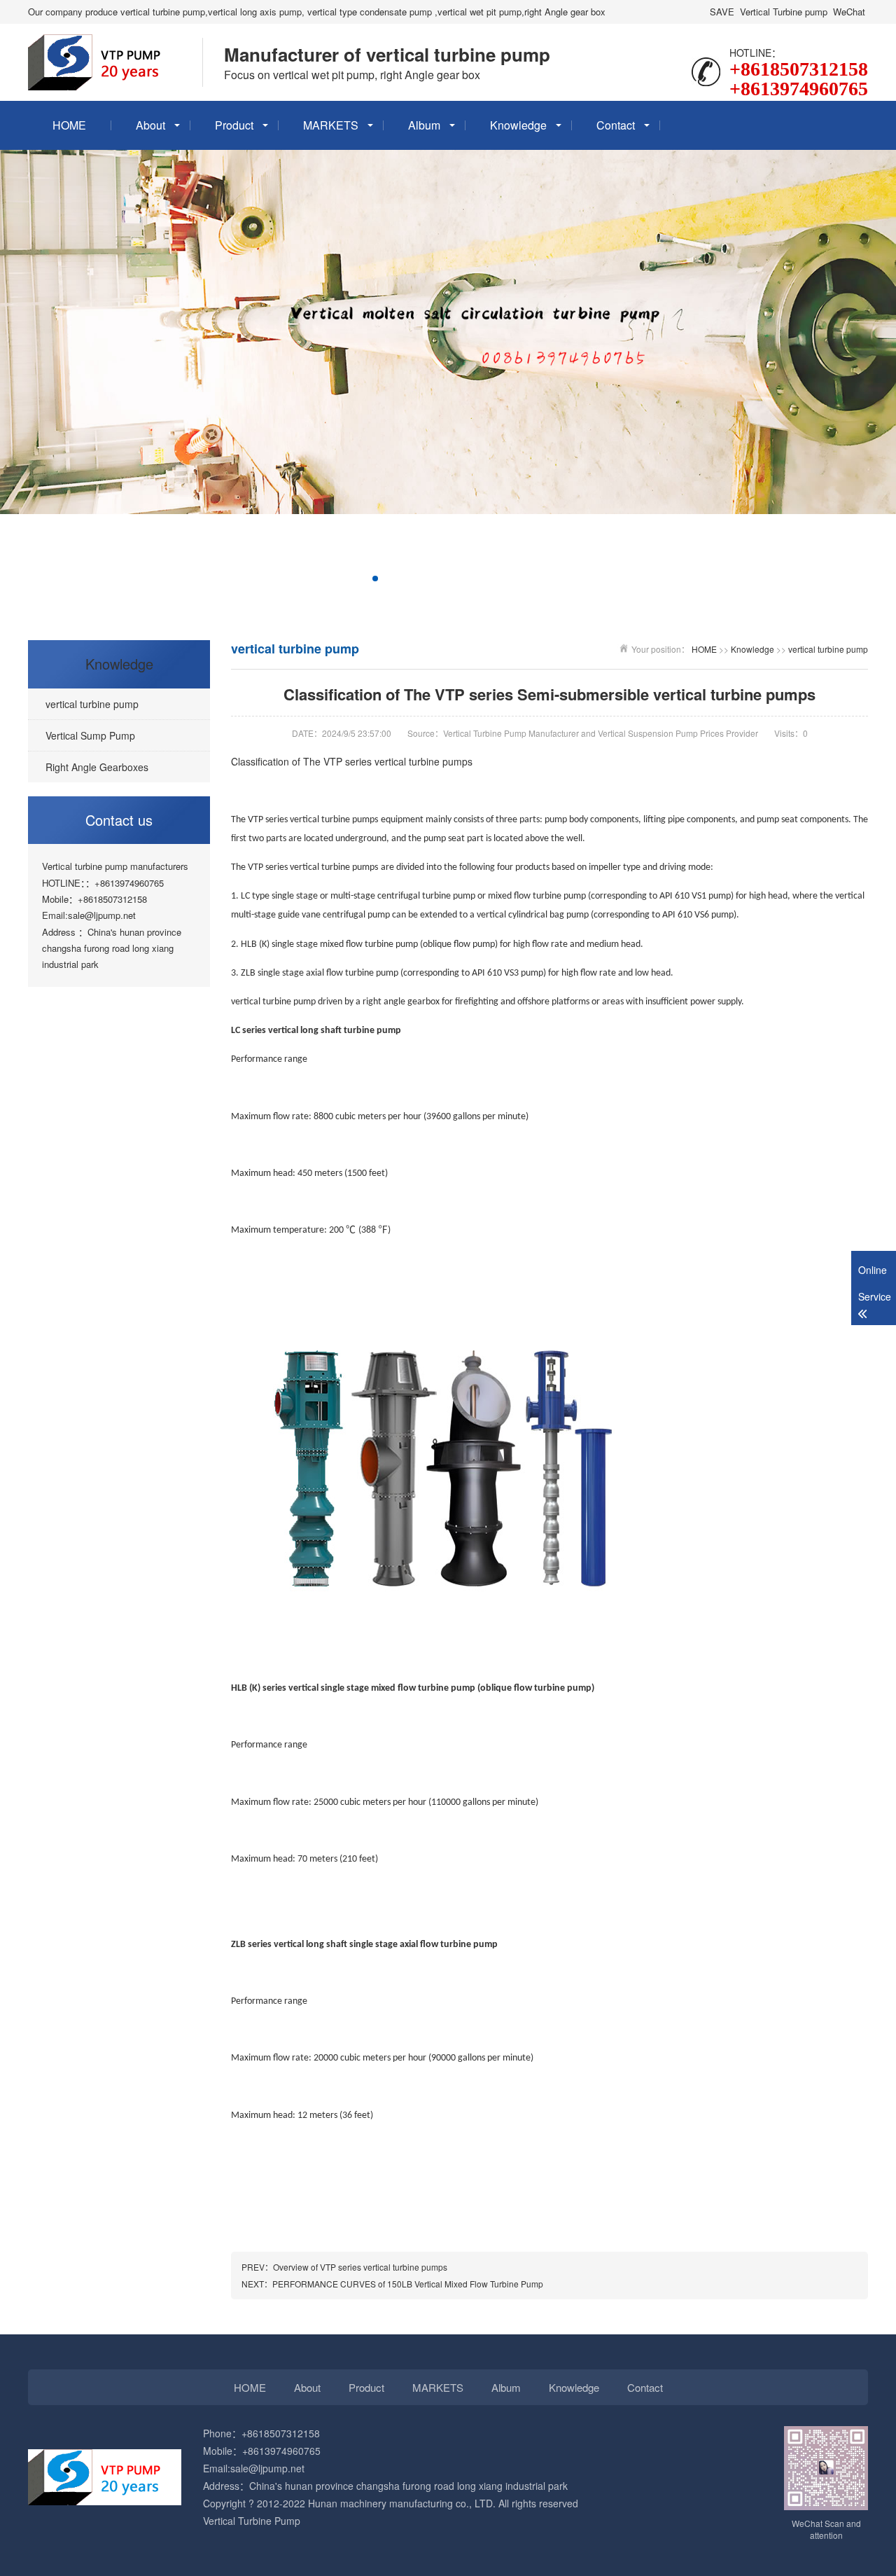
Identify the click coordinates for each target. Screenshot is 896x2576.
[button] (319, 579)
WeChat (849, 12)
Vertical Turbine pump (784, 12)
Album (424, 125)
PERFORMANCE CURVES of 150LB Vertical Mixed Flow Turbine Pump (408, 2284)
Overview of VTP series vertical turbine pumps (360, 2267)
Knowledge (518, 125)
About (150, 125)
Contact (616, 125)
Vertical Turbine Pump (252, 2521)
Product (234, 125)
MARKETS (331, 125)
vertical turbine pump (828, 649)
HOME (69, 125)
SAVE (722, 12)
